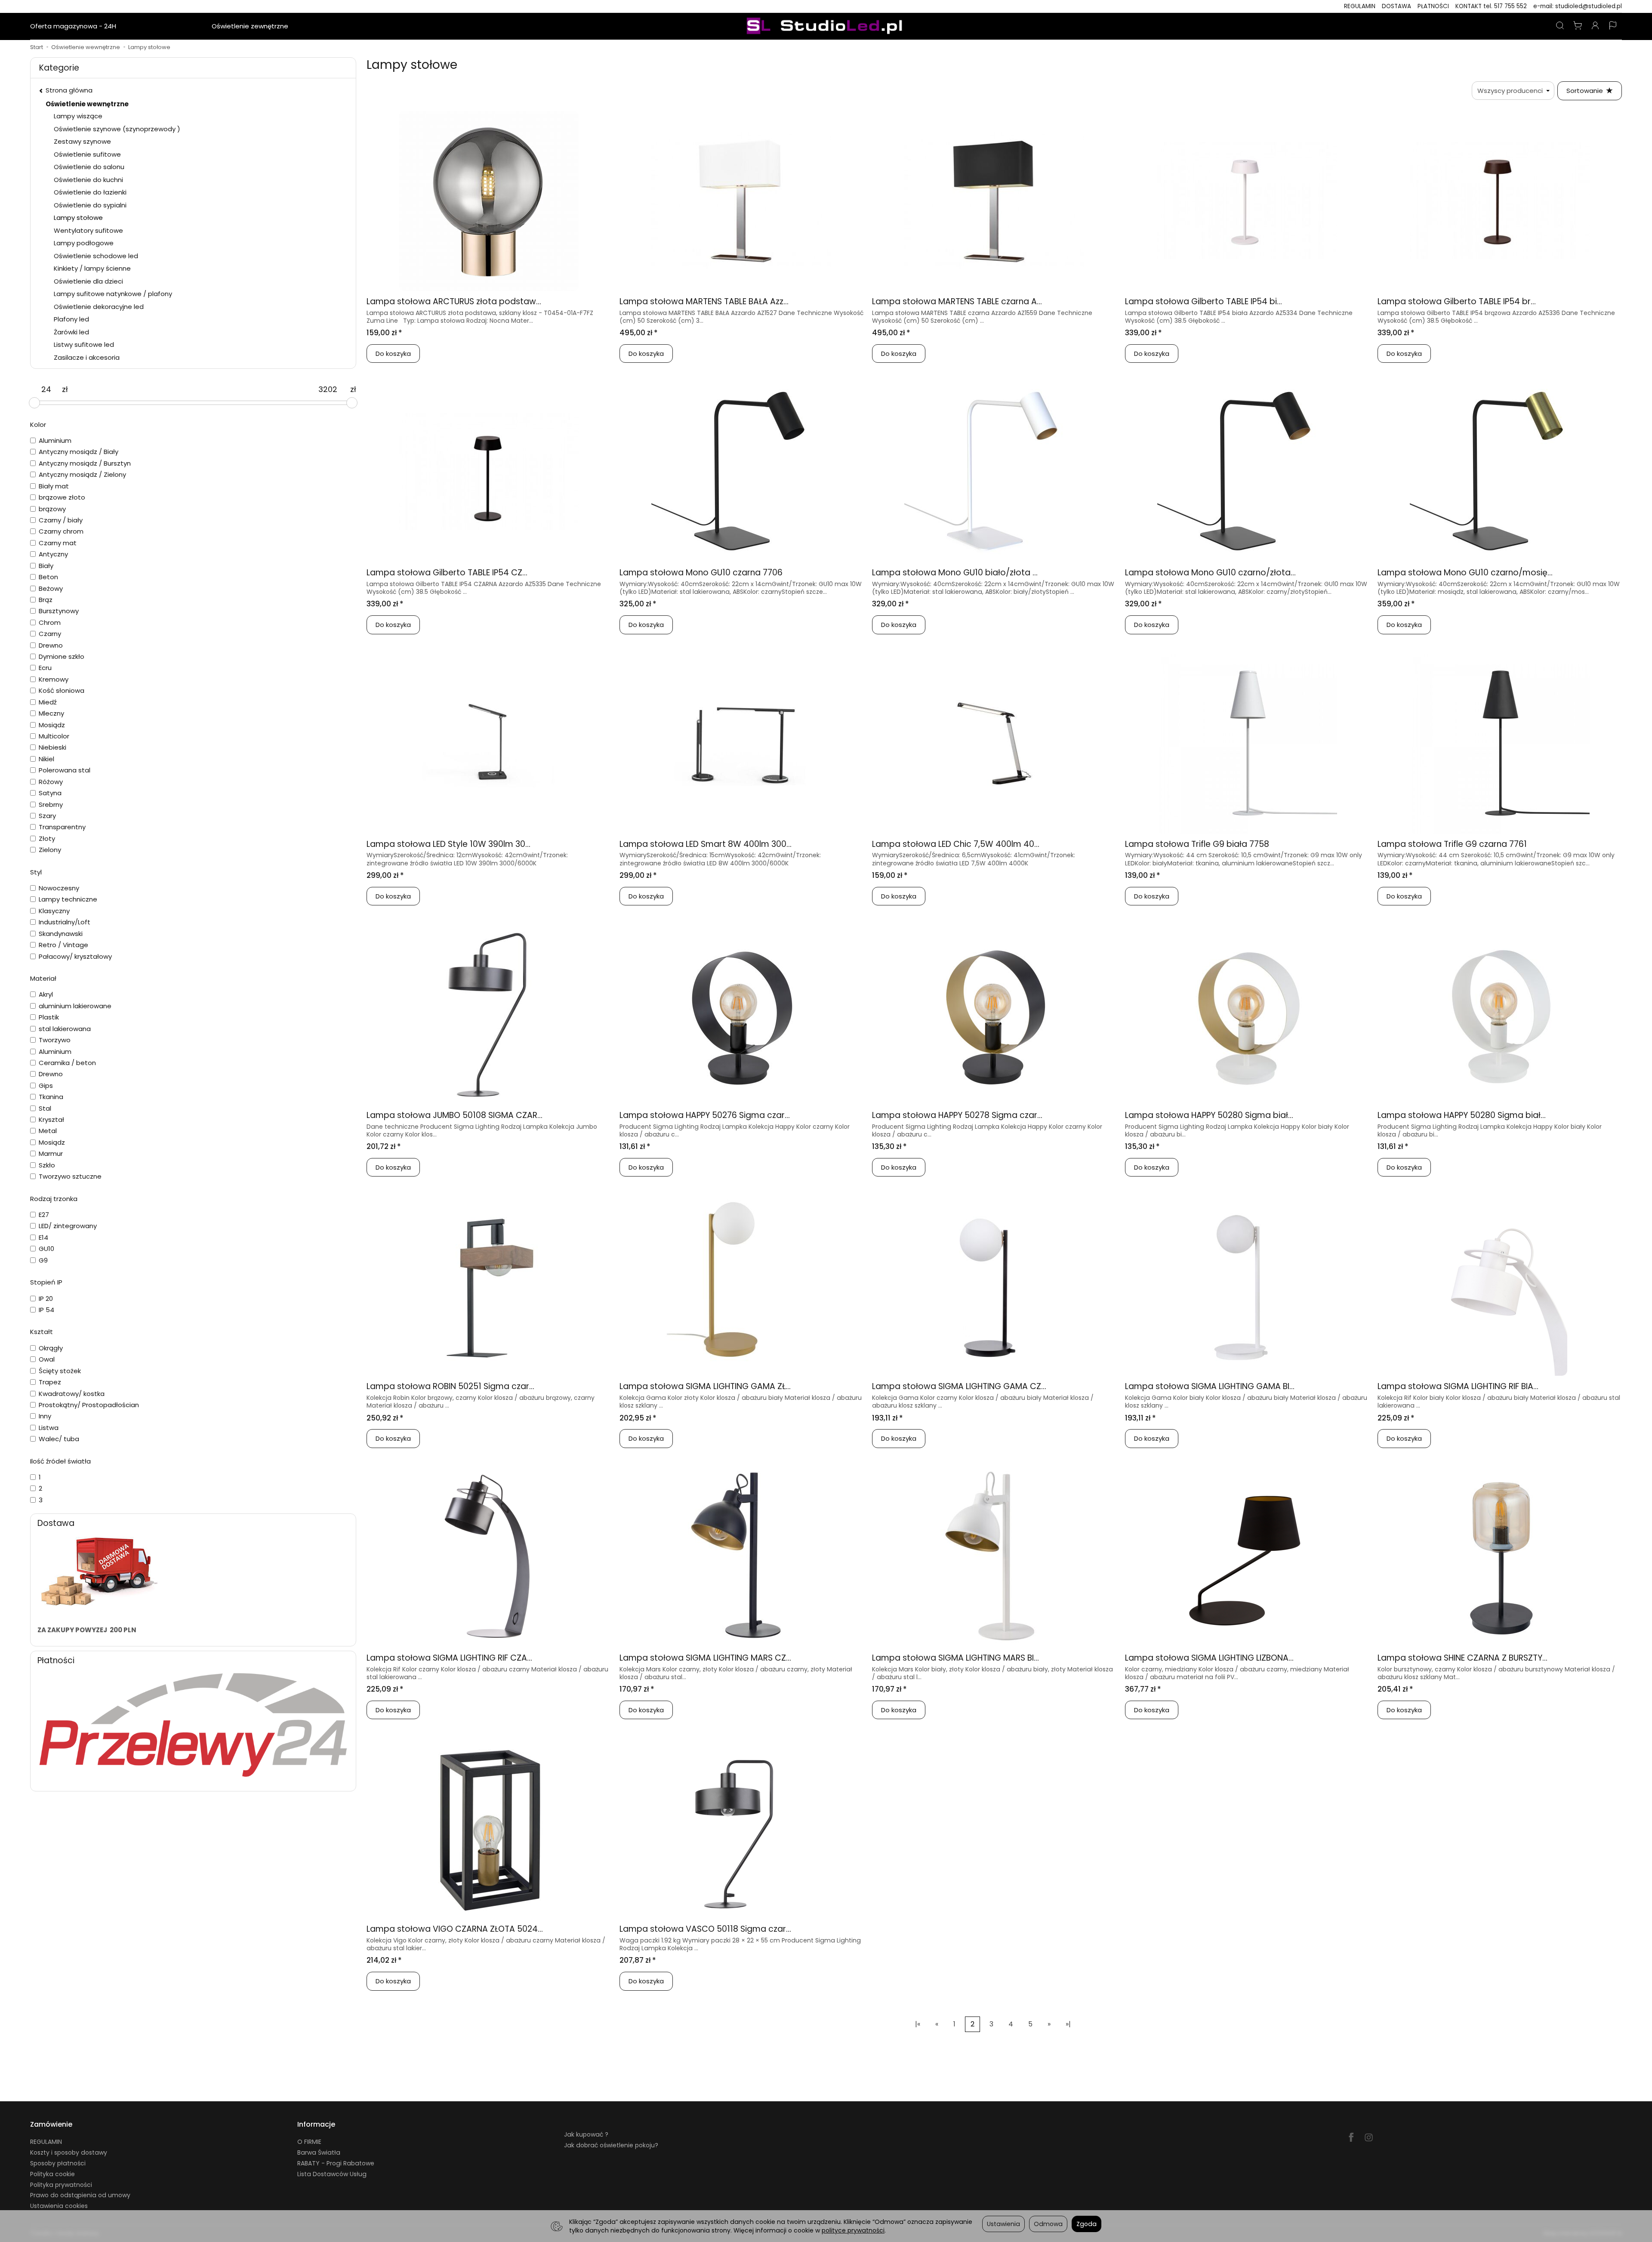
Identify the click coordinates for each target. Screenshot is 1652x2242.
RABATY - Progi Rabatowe (336, 2163)
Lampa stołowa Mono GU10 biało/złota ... (955, 573)
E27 (44, 1215)
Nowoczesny (59, 888)
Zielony (50, 850)
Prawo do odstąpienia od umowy (80, 2195)
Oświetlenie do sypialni (90, 205)
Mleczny (51, 713)
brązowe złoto (62, 497)
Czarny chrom (61, 531)
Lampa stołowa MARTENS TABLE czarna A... (957, 301)
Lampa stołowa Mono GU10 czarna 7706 (701, 573)
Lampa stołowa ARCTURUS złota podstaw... (454, 301)
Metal (48, 1131)
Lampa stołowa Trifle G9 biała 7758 (1197, 844)
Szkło (47, 1165)
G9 (43, 1260)
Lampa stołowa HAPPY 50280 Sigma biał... (1209, 1115)
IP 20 (46, 1299)
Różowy (51, 782)
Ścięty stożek (60, 1371)
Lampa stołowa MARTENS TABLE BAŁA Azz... (704, 301)
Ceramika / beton (67, 1063)
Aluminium (55, 440)
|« (918, 2024)
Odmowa (1048, 2224)
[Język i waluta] (1613, 26)
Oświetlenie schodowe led (96, 256)
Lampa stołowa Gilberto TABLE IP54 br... (1457, 301)
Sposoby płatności (58, 2163)
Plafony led (71, 319)
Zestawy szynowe (82, 141)
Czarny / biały (61, 520)
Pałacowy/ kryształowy (75, 956)
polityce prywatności (853, 2230)
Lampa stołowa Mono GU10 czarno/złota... (1210, 573)
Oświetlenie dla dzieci (88, 281)
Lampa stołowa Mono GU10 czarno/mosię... (1465, 573)
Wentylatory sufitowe (88, 230)
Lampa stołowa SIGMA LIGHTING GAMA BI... (1210, 1386)
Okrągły (51, 1348)
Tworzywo (55, 1040)
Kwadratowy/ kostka (72, 1394)
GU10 (46, 1249)
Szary (47, 816)
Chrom (50, 622)
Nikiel (46, 759)
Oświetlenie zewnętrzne (250, 26)
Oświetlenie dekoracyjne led (99, 307)
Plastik (49, 1017)
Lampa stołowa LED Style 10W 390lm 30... (448, 844)
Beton (48, 577)
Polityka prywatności (61, 2185)
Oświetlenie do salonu (89, 167)
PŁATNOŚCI (1433, 6)
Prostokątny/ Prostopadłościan (89, 1405)
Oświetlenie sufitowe (87, 154)
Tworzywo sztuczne (70, 1176)
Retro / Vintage (63, 945)
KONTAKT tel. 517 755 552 (1491, 6)
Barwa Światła (319, 2152)
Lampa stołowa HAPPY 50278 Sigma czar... (957, 1115)
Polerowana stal (65, 770)
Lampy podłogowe (84, 243)
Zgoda (1086, 2224)
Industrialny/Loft (65, 922)
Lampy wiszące (78, 116)
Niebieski (52, 747)
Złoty (47, 838)
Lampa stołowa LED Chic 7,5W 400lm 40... (956, 844)
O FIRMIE (309, 2142)
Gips (46, 1085)
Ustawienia (1003, 2224)
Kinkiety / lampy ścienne (92, 268)
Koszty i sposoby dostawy (69, 2152)
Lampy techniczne (68, 899)
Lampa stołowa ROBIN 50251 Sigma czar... (450, 1386)
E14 (43, 1237)
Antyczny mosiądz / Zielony (82, 474)
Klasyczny (54, 911)
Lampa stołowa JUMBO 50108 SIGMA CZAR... (455, 1115)
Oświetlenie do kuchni (88, 180)
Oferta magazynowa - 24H (73, 26)
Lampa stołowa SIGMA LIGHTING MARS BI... (955, 1658)
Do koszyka (393, 354)
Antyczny (53, 554)
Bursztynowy (59, 611)
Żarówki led (71, 332)
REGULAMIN (1360, 6)
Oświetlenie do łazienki (90, 192)
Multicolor (54, 736)
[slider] (34, 403)
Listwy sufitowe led (84, 344)
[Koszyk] (1578, 26)
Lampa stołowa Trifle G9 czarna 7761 (1452, 844)
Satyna (50, 793)
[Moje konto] (1595, 26)
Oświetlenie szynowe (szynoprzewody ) (117, 129)
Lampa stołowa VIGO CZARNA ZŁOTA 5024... (455, 1929)
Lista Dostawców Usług (332, 2174)
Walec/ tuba (59, 1439)
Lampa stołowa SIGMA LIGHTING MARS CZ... (705, 1658)
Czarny (50, 634)
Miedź (48, 702)
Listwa (49, 1428)
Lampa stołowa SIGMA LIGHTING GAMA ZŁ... (705, 1386)
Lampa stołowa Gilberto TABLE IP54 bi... (1204, 301)
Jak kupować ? (586, 2134)
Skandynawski (61, 934)
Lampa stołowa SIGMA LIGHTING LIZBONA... (1209, 1658)
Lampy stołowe (78, 218)
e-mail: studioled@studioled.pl (1578, 6)
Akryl (46, 994)
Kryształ (51, 1119)
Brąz (46, 600)
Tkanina (51, 1097)
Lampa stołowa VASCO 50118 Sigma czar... (705, 1929)
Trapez (50, 1382)
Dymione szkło (62, 656)
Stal (45, 1108)
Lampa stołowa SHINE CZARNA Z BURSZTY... (1462, 1658)
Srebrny (51, 804)
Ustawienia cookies (59, 2206)
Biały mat (54, 486)
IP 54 (46, 1310)
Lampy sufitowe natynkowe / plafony (113, 294)
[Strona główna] (826, 26)
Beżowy (51, 588)
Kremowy (54, 679)
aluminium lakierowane (75, 1006)
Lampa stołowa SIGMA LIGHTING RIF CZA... (449, 1658)
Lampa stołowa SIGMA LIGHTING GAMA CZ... (959, 1386)
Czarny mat (58, 543)
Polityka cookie (52, 2174)
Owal (47, 1359)
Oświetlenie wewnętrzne (164, 26)
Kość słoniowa (62, 690)
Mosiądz (52, 725)
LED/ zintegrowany (68, 1226)
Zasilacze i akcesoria (87, 357)
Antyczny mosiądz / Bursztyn (85, 463)
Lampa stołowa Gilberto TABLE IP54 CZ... (447, 573)
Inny (45, 1416)
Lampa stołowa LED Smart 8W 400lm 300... (706, 844)
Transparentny (62, 827)
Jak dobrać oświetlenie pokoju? (611, 2145)
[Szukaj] (1560, 26)
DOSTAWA (1396, 6)
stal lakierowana (65, 1029)
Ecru (45, 668)
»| (1068, 2024)
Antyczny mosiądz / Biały (79, 452)
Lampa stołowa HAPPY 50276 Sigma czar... (705, 1115)
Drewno (51, 645)
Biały (46, 566)
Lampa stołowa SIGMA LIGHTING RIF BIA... (1458, 1386)
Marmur (51, 1153)
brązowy (52, 509)
